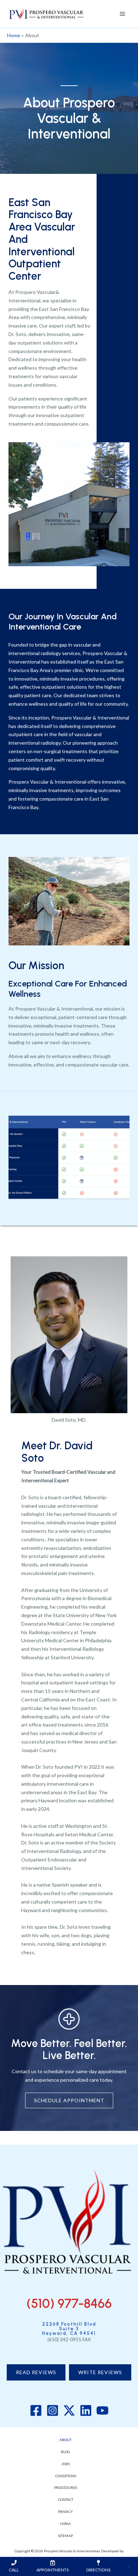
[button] (36, 2372)
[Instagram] (53, 2410)
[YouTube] (102, 2410)
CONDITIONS (66, 2476)
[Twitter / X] (69, 2410)
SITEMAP (65, 2536)
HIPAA (65, 2524)
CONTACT (66, 2500)
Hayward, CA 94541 (69, 2333)
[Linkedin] (86, 2410)
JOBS (65, 2464)
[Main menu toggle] (122, 14)
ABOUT (65, 2440)
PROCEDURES (66, 2487)
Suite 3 (69, 2329)
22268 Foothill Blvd (69, 2324)
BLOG (65, 2452)
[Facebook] (36, 2410)
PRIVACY (65, 2512)
